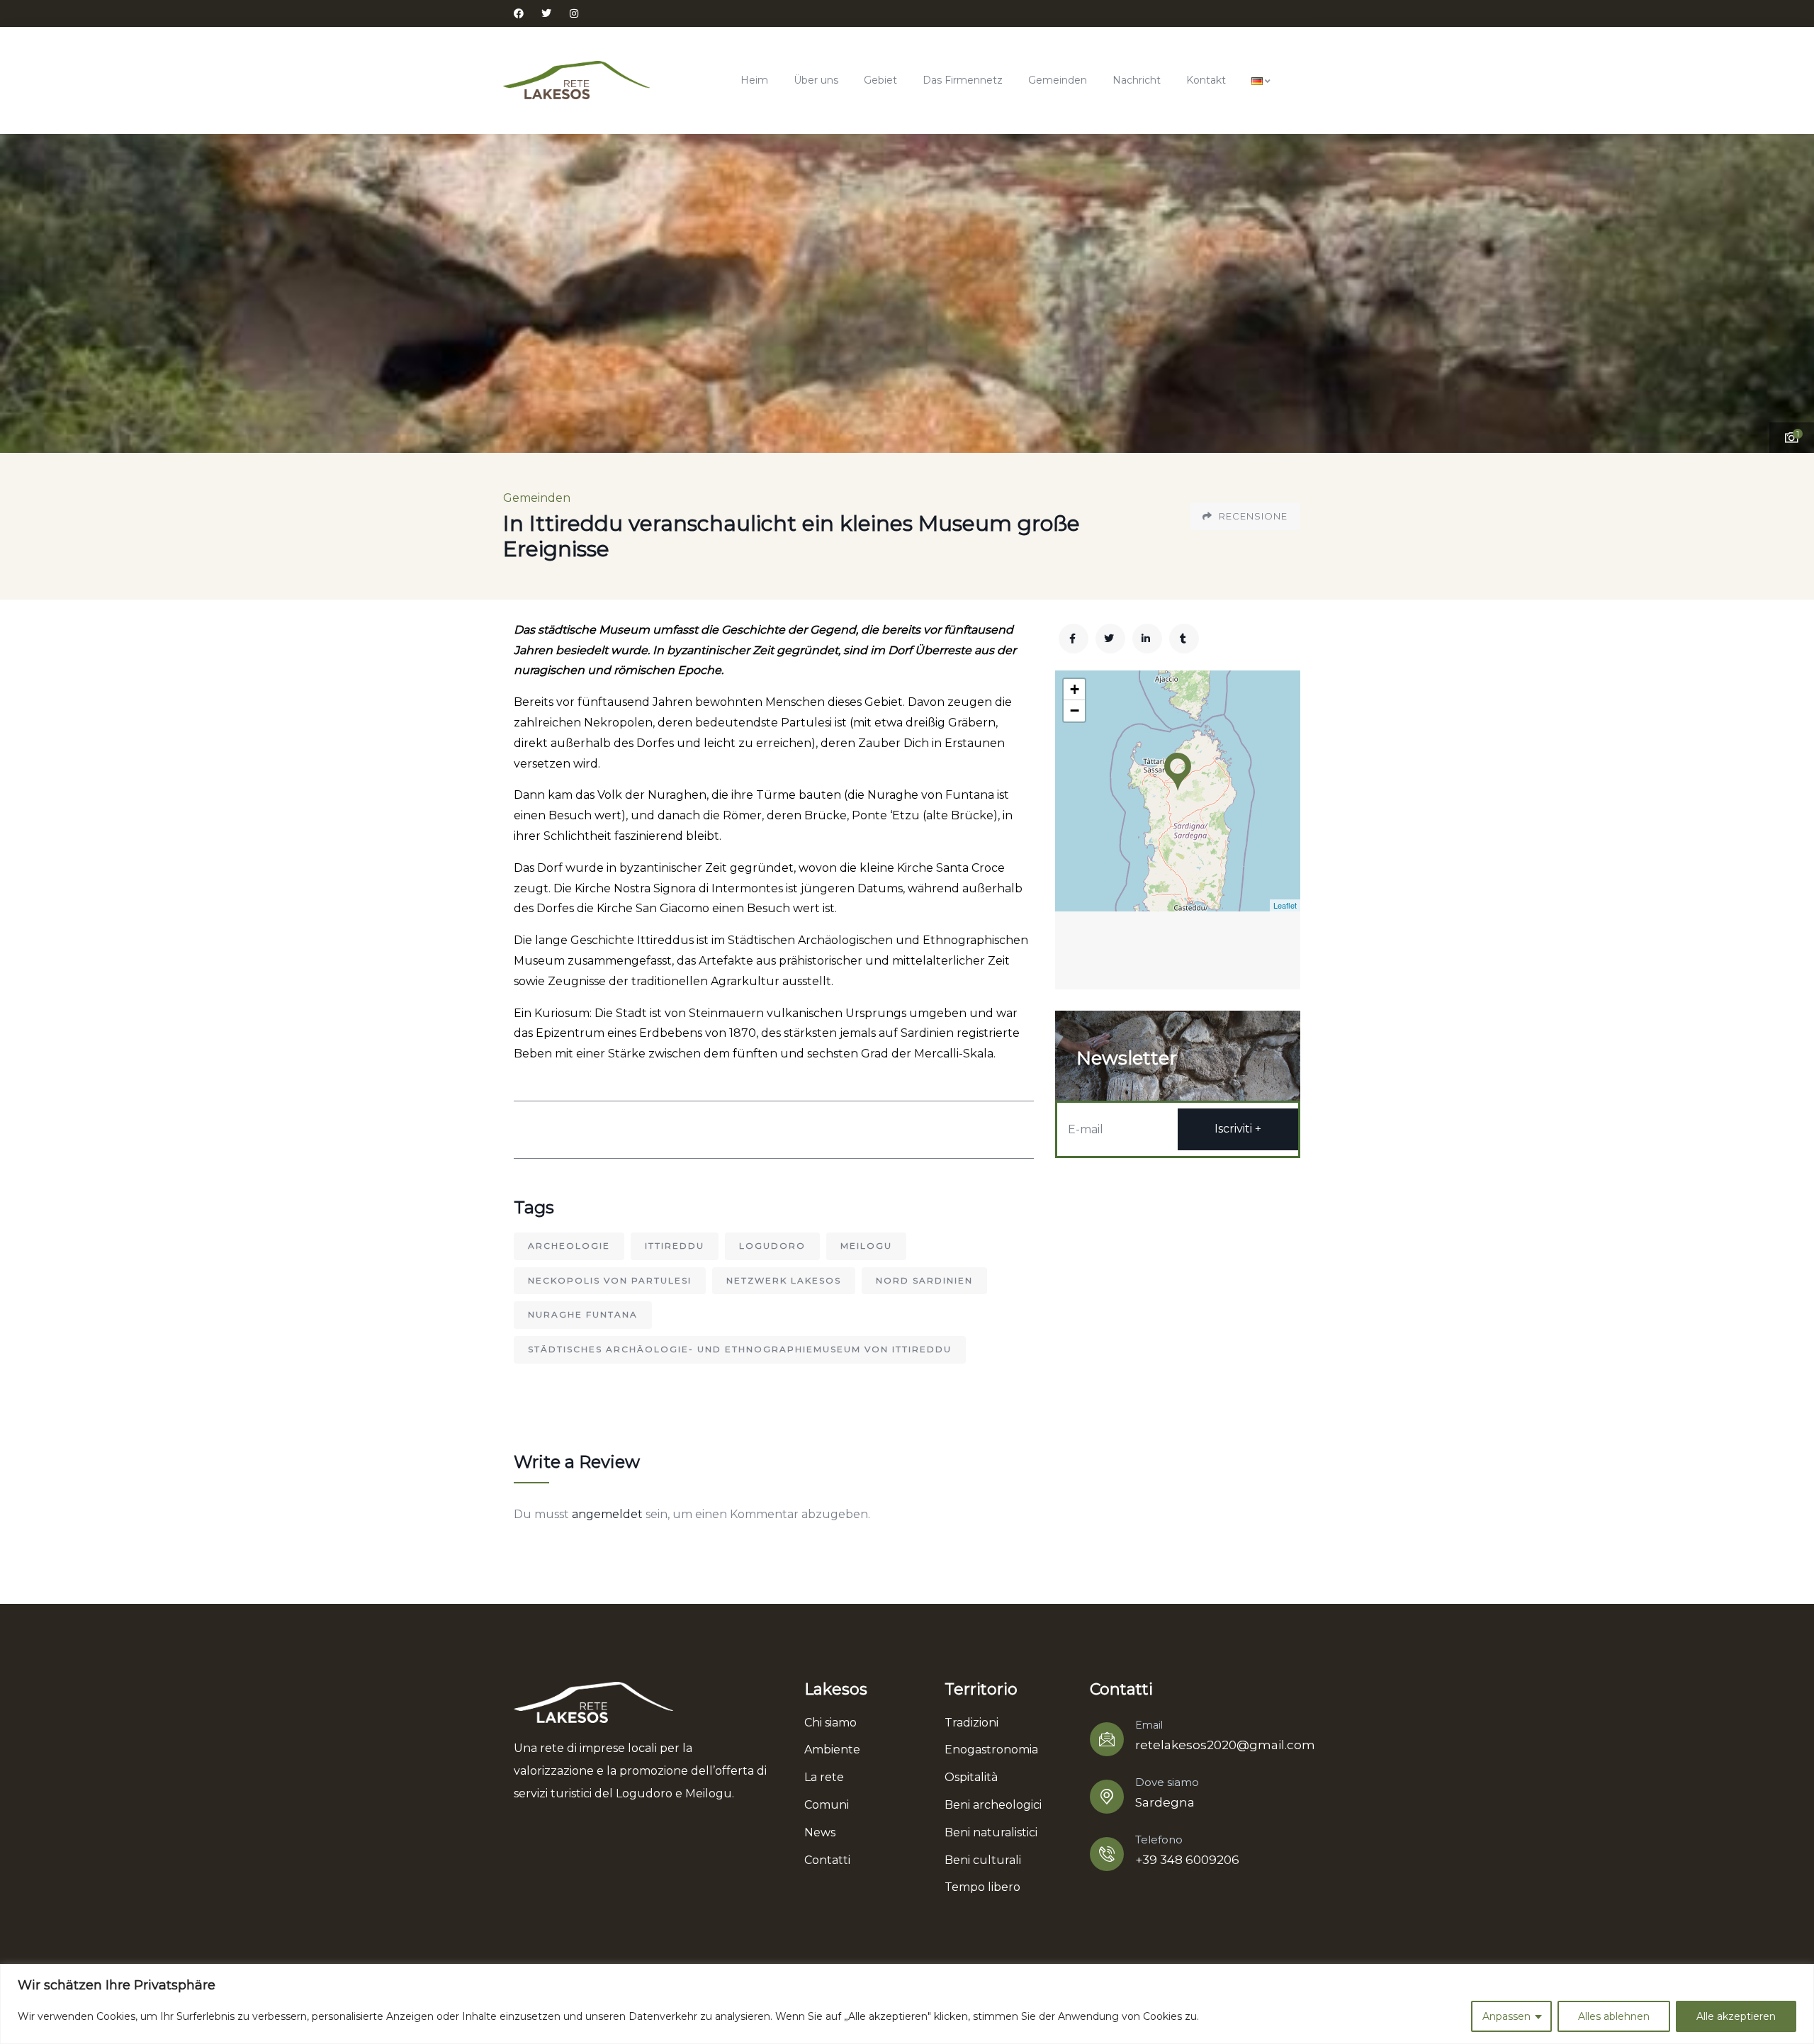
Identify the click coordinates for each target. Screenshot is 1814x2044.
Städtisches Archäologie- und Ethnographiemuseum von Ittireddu (740, 1349)
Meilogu (866, 1246)
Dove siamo (1167, 1782)
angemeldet (607, 1514)
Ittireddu (675, 1246)
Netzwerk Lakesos (784, 1280)
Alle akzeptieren (1736, 2016)
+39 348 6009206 (1187, 1860)
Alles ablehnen (1614, 2016)
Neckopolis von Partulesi (610, 1280)
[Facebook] (519, 13)
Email (1149, 1725)
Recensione (1252, 516)
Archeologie (569, 1246)
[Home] (576, 80)
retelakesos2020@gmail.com (1225, 1745)
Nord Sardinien (924, 1280)
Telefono (1159, 1840)
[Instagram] (574, 13)
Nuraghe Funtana (583, 1314)
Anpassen (1506, 2016)
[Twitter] (546, 13)
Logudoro (772, 1246)
